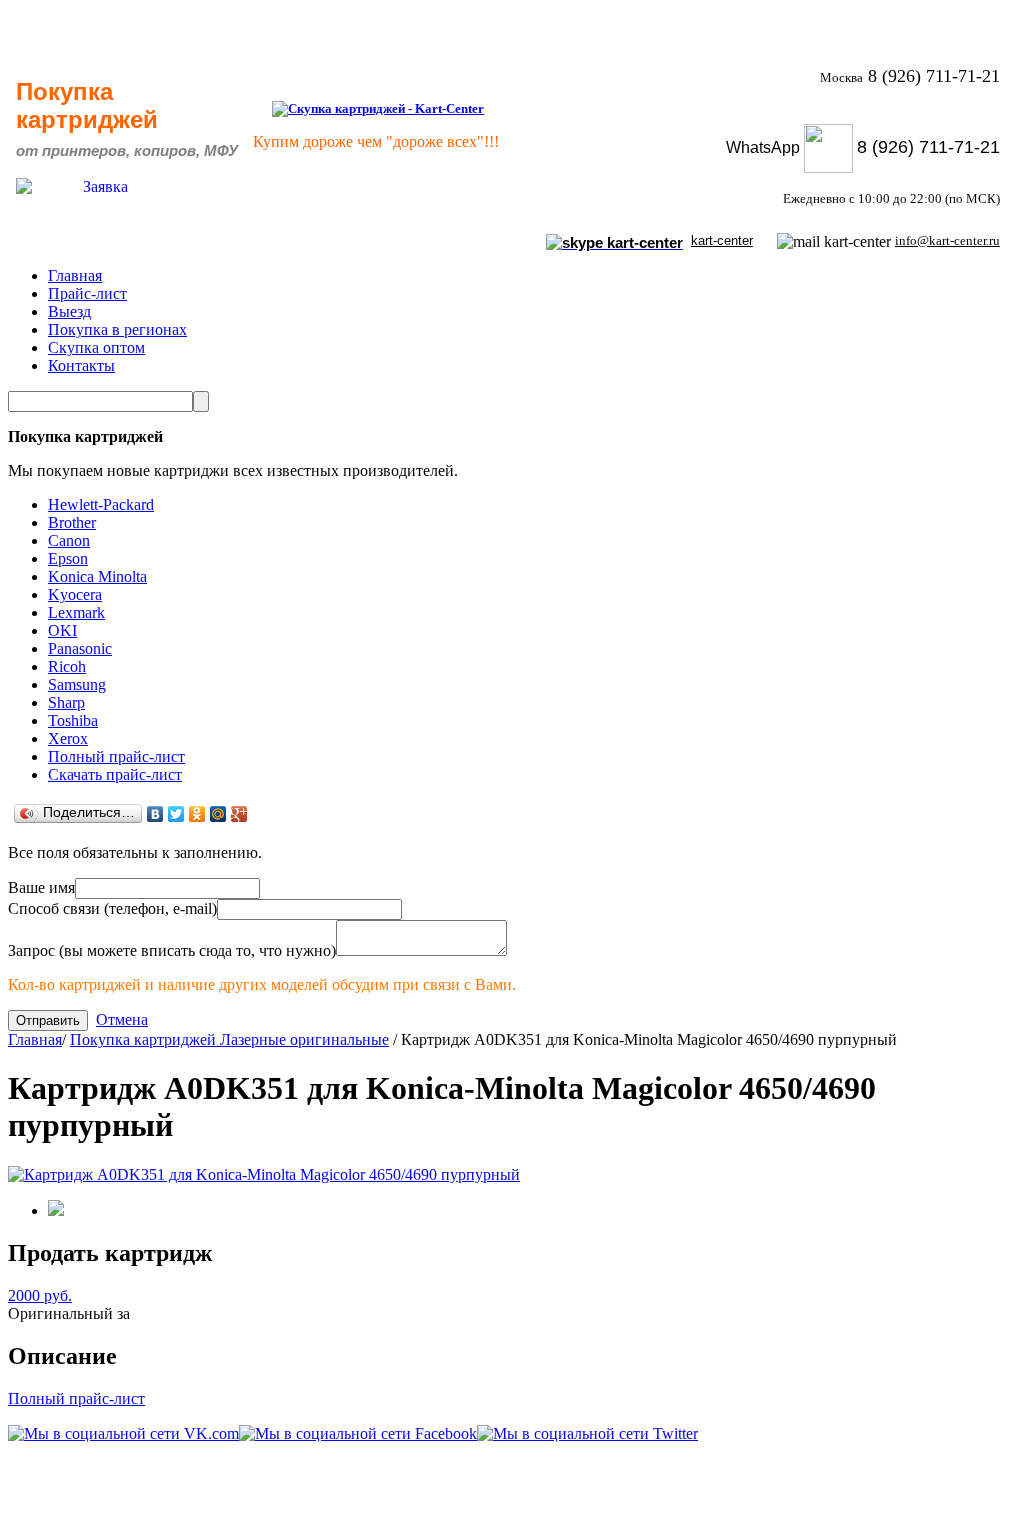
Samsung (77, 684)
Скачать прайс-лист (115, 774)
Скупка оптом (96, 347)
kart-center (722, 240)
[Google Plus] (239, 814)
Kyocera (75, 594)
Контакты (81, 365)
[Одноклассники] (197, 814)
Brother (72, 522)
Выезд (69, 311)
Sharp (66, 702)
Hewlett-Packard (101, 504)
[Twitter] (176, 814)
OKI (62, 630)
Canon (69, 540)
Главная (75, 275)
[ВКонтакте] (155, 814)
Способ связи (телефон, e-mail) (112, 908)
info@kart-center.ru (947, 240)
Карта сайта (953, 1505)
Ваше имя (41, 887)
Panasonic (80, 648)
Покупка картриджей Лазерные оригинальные (229, 1039)
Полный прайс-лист (116, 756)
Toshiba (73, 720)
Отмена (122, 1019)
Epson (68, 558)
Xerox (68, 738)
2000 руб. (40, 1295)
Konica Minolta (97, 576)
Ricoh (67, 666)
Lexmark (76, 612)
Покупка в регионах (117, 329)
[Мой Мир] (218, 814)
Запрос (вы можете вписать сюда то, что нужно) (172, 950)
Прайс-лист (87, 293)
